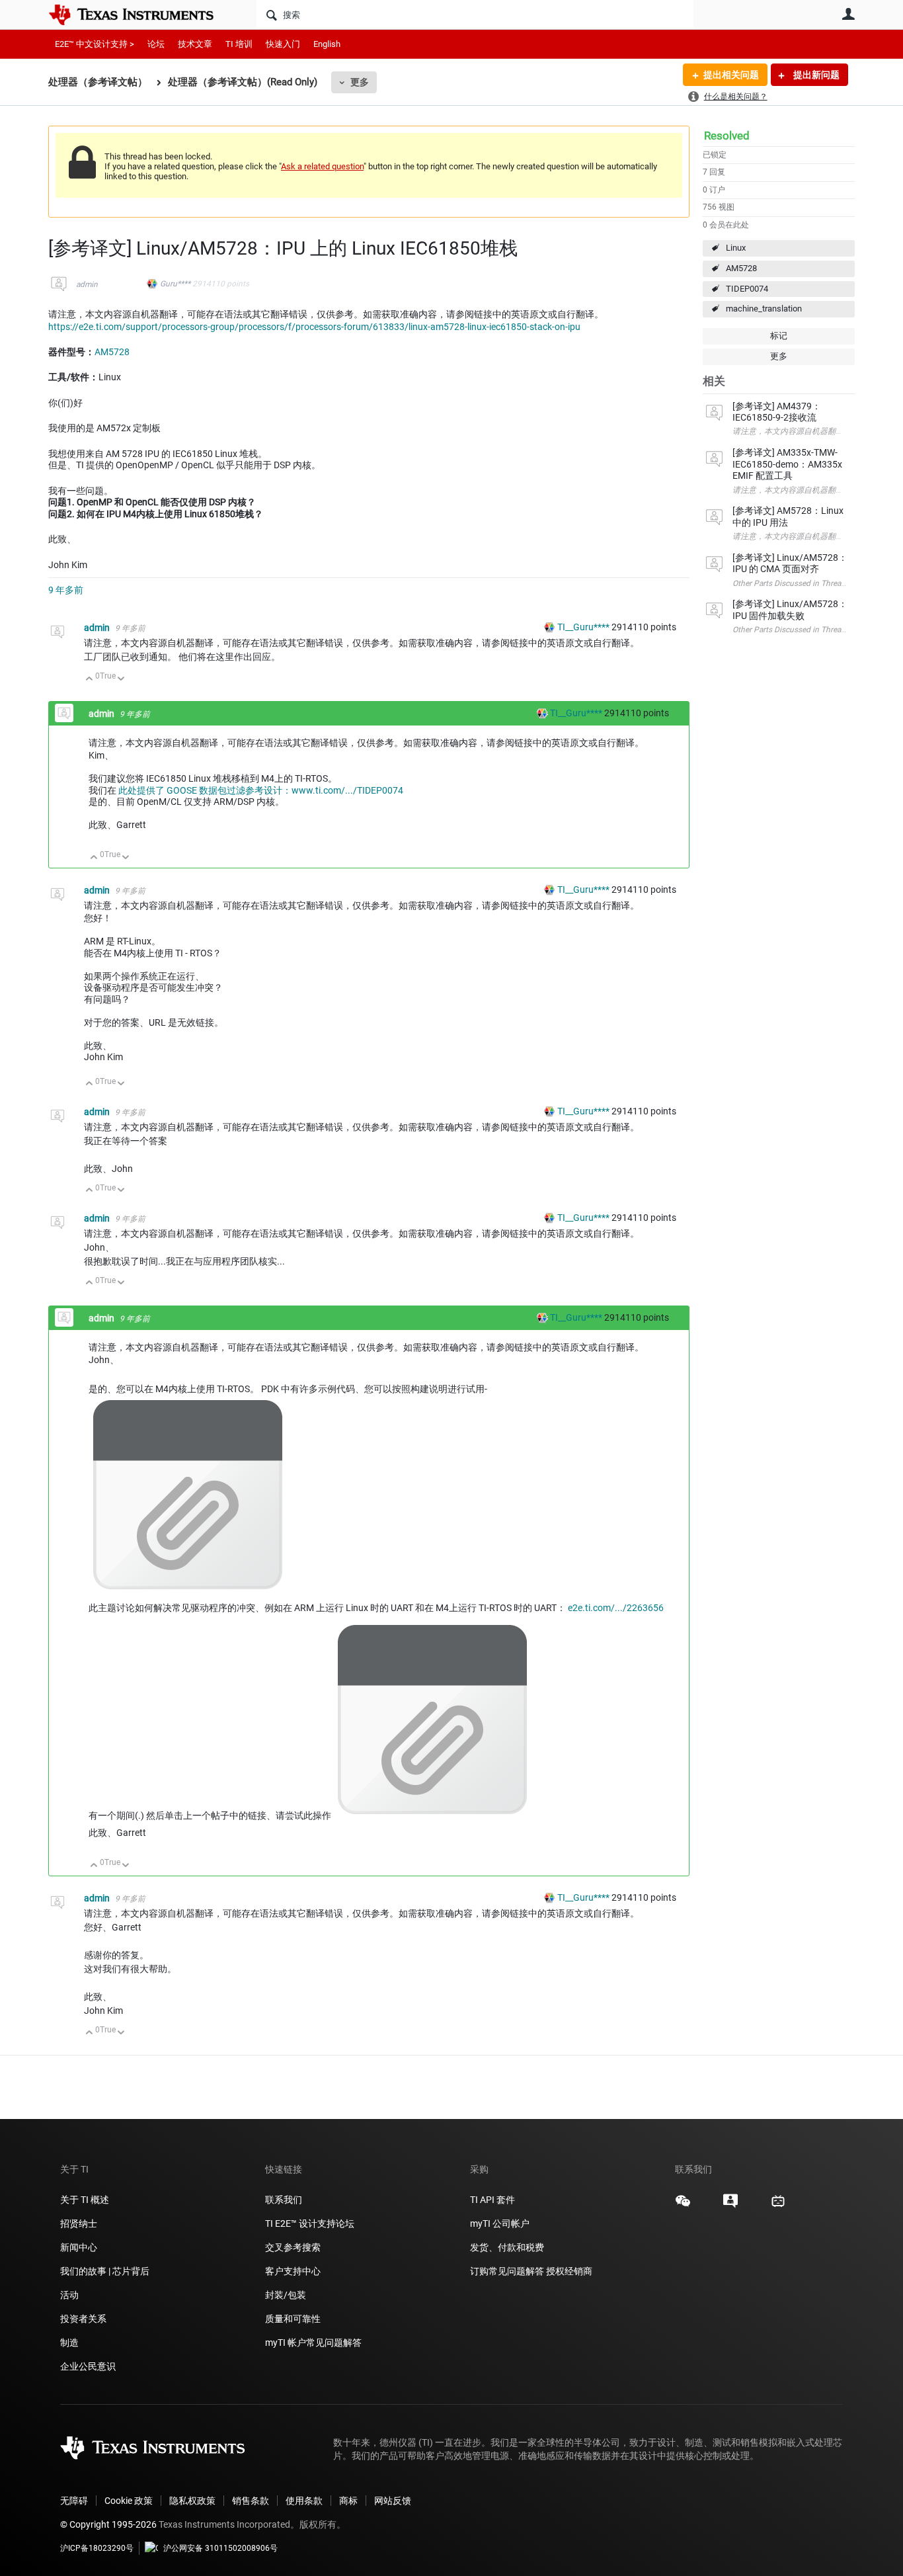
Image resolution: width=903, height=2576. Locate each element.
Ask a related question (322, 166)
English (327, 44)
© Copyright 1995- (108, 2524)
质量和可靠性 (294, 2319)
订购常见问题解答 (507, 2271)
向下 (121, 680)
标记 (779, 336)
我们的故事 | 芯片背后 (105, 2271)
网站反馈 (393, 2501)
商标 (348, 2501)
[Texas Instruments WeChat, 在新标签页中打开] (683, 2206)
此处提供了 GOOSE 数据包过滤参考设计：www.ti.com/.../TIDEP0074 (261, 790)
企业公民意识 (88, 2366)
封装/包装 (286, 2295)
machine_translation (764, 309)
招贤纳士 (79, 2223)
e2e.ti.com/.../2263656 (616, 1608)
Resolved (727, 136)
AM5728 (741, 268)
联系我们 (284, 2200)
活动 (69, 2295)
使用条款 (304, 2501)
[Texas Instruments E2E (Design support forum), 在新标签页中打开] (730, 2206)
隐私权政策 (192, 2501)
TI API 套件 (492, 2200)
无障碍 (74, 2501)
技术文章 (195, 44)
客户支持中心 (293, 2271)
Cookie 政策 (129, 2501)
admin (87, 284)
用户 (848, 14)
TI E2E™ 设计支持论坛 (310, 2223)
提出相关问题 (731, 75)
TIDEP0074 (747, 289)
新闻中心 (79, 2247)
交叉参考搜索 (293, 2247)
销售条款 (251, 2501)
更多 (360, 82)
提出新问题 (815, 75)
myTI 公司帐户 (500, 2223)
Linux (736, 248)
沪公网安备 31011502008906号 (220, 2548)
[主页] (141, 15)
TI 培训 (239, 44)
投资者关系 (83, 2319)
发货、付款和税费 (507, 2247)
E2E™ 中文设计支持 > (95, 44)
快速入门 (283, 44)
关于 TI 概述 (85, 2200)
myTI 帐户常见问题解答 (313, 2343)
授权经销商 (569, 2271)
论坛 (156, 44)
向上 (90, 680)
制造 (69, 2343)
